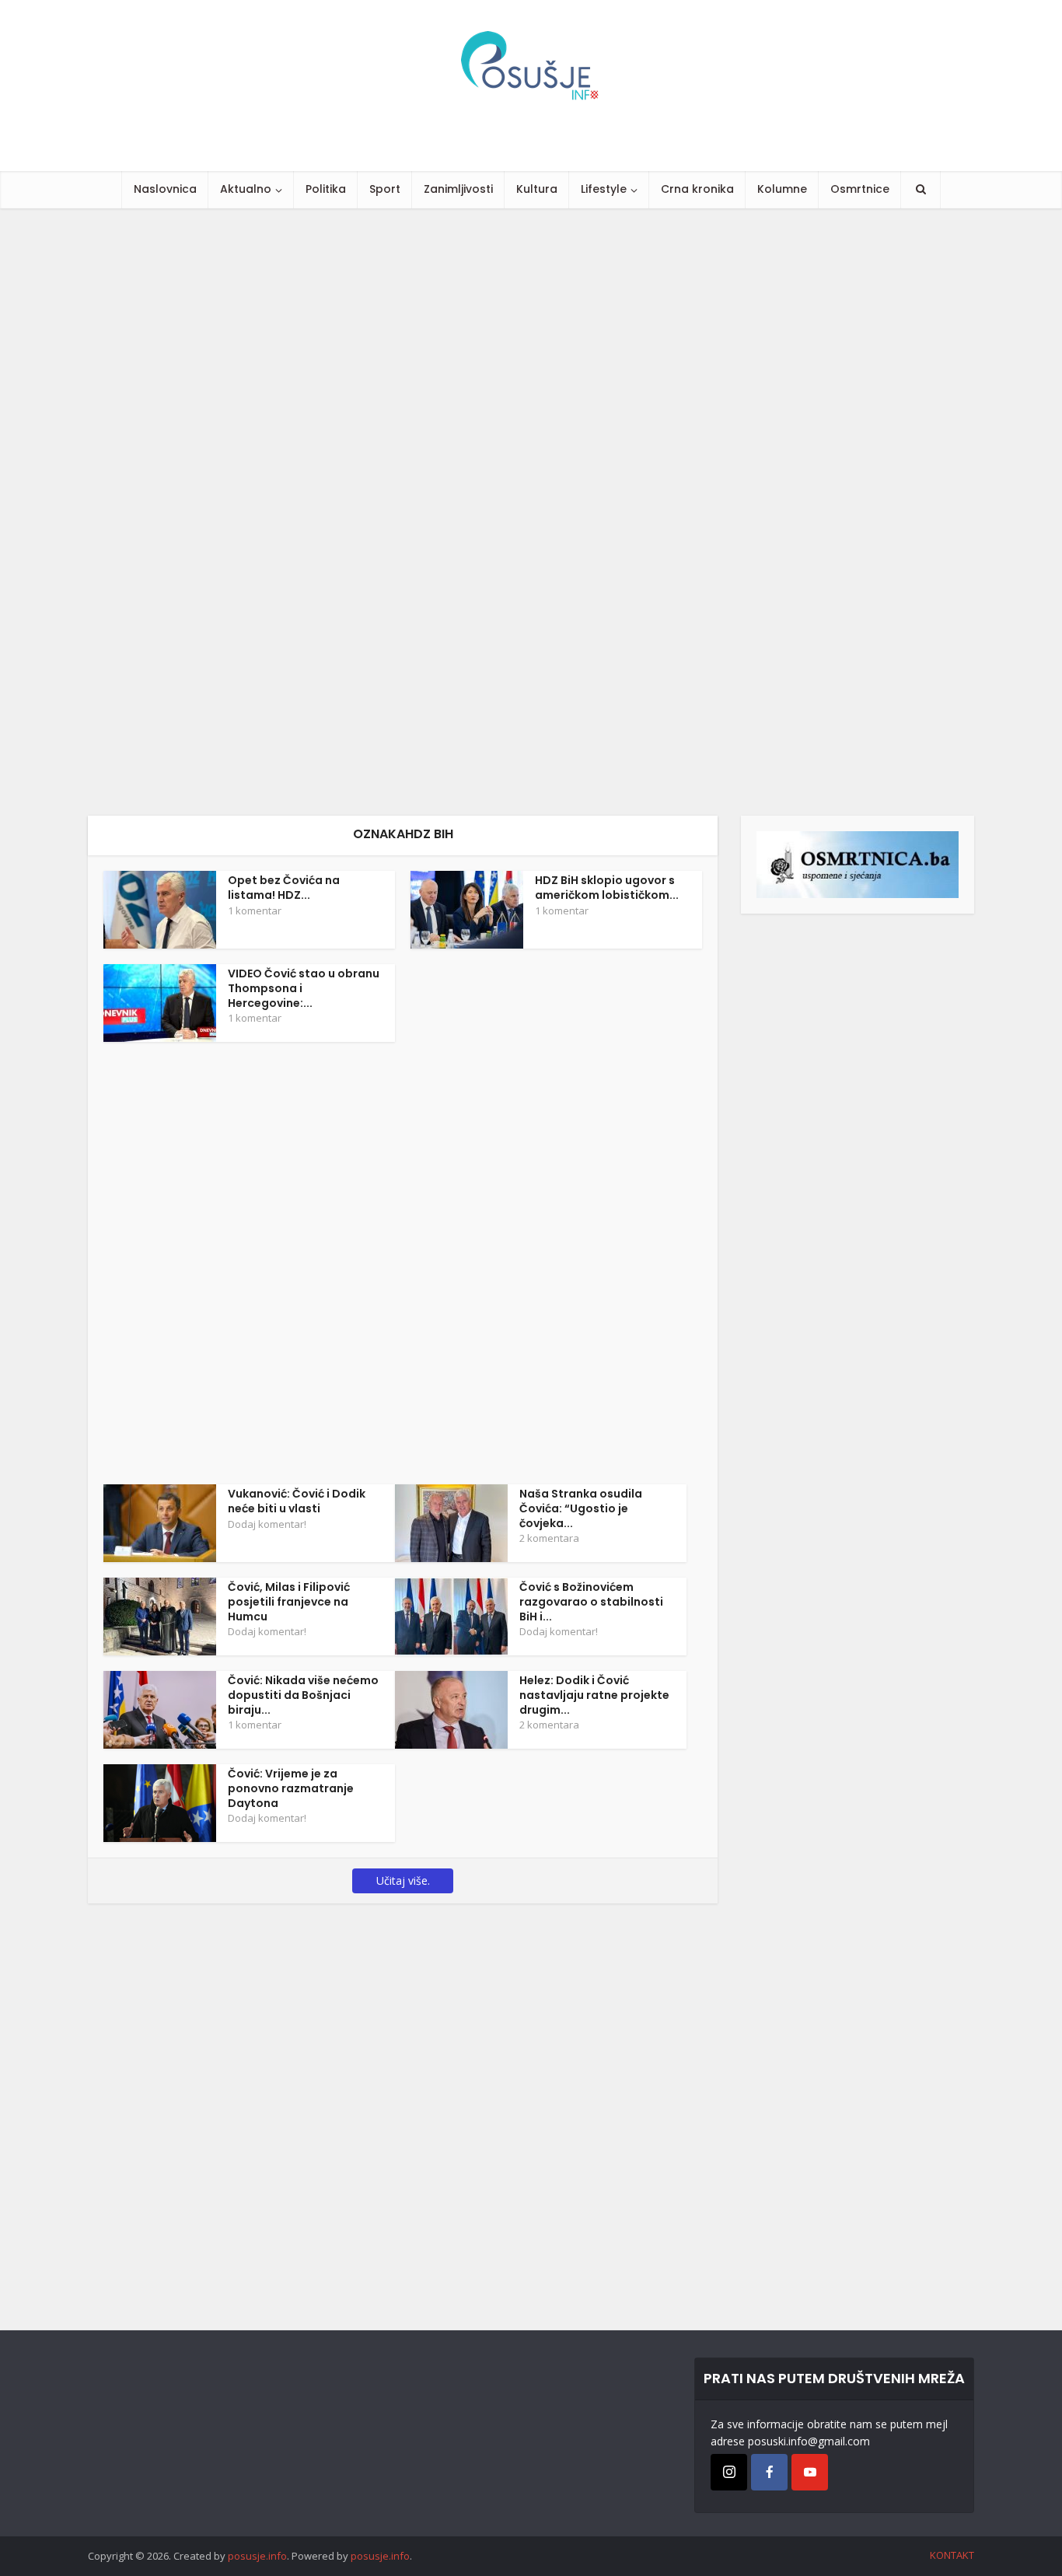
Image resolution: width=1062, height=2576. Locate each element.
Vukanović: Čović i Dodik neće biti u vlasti (297, 1501)
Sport (385, 189)
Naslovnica (165, 189)
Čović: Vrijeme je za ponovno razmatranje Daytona (291, 1788)
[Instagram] (729, 2472)
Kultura (537, 189)
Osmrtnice (860, 189)
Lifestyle (604, 189)
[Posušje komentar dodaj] (858, 863)
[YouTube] (810, 2472)
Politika (326, 189)
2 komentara (549, 1538)
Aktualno (246, 189)
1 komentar (255, 911)
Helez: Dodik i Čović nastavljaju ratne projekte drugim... (594, 1695)
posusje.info (257, 2556)
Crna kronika (697, 189)
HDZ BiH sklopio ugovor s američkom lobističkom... (607, 888)
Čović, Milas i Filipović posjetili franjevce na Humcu (289, 1602)
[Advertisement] (466, 512)
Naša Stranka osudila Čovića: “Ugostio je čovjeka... (581, 1508)
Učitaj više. (403, 1880)
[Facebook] (769, 2472)
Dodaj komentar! (267, 1524)
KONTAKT (952, 2555)
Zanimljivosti (458, 189)
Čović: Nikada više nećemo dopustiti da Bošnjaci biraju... (303, 1695)
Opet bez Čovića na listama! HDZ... (284, 888)
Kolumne (782, 189)
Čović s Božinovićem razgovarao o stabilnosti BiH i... (591, 1602)
